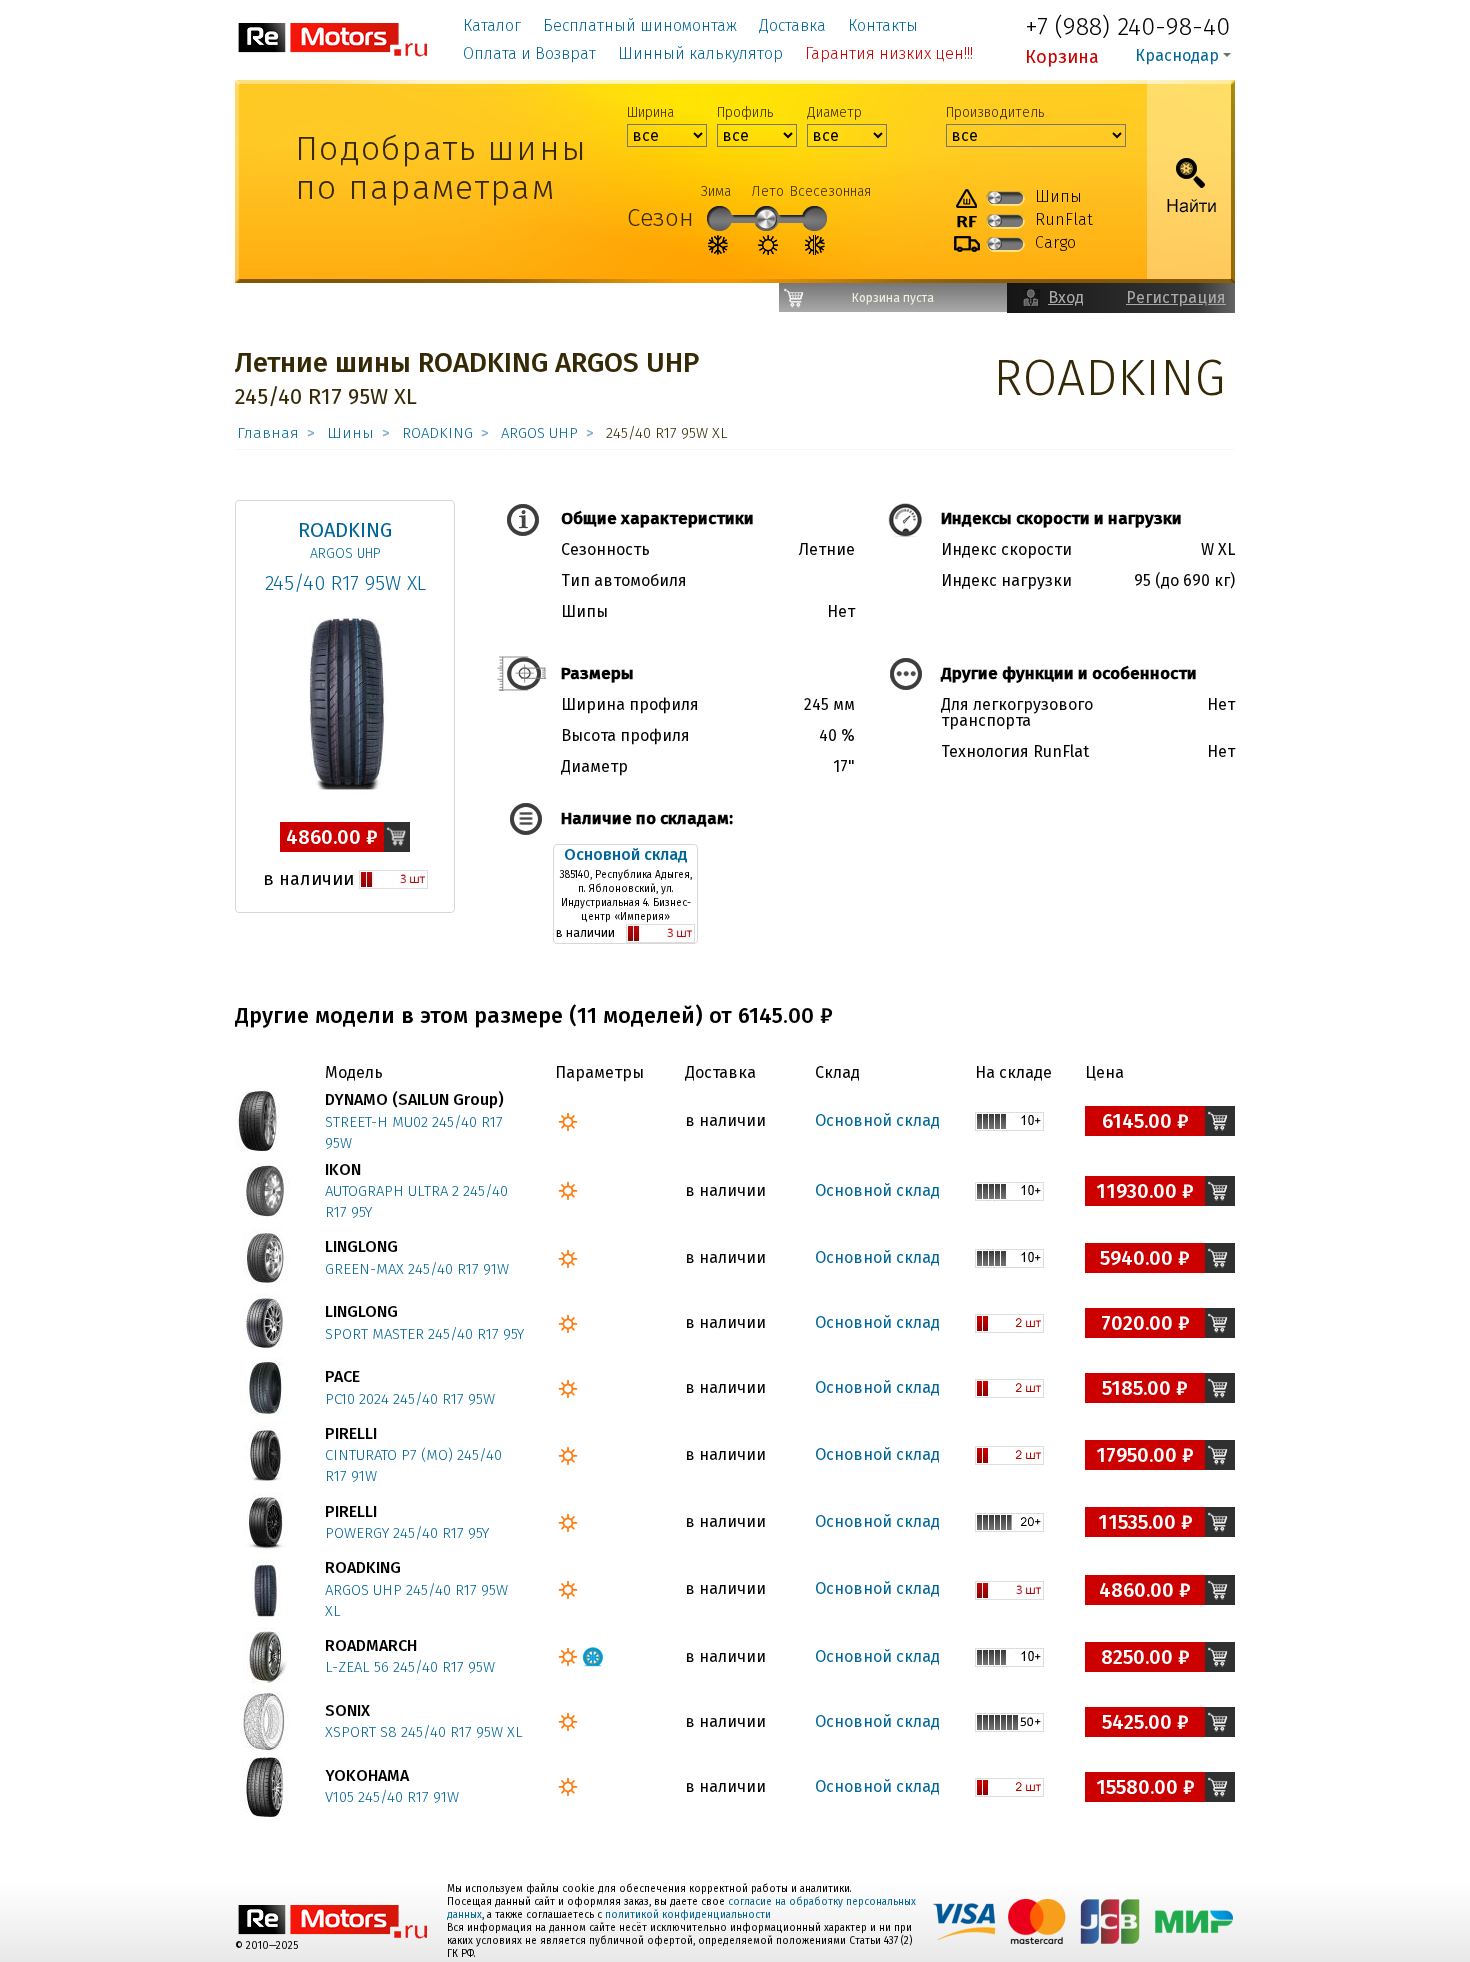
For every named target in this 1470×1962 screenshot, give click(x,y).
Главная (268, 433)
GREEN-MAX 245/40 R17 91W (417, 1269)
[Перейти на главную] (333, 38)
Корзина (1062, 57)
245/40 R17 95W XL (345, 583)
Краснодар (1177, 55)
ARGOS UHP (539, 433)
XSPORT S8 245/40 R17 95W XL (424, 1732)
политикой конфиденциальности (688, 1915)
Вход (1066, 297)
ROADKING (437, 433)
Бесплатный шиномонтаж (640, 25)
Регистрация (1176, 297)
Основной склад (626, 854)
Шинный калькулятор (700, 53)
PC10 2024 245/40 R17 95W (410, 1399)
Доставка (792, 25)
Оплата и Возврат (529, 53)
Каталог (492, 25)
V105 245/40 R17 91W (392, 1797)
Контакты (883, 25)
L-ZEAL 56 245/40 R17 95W (410, 1667)
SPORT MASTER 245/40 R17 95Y (424, 1334)
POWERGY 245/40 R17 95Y (407, 1533)
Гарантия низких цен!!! (889, 53)
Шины (350, 433)
